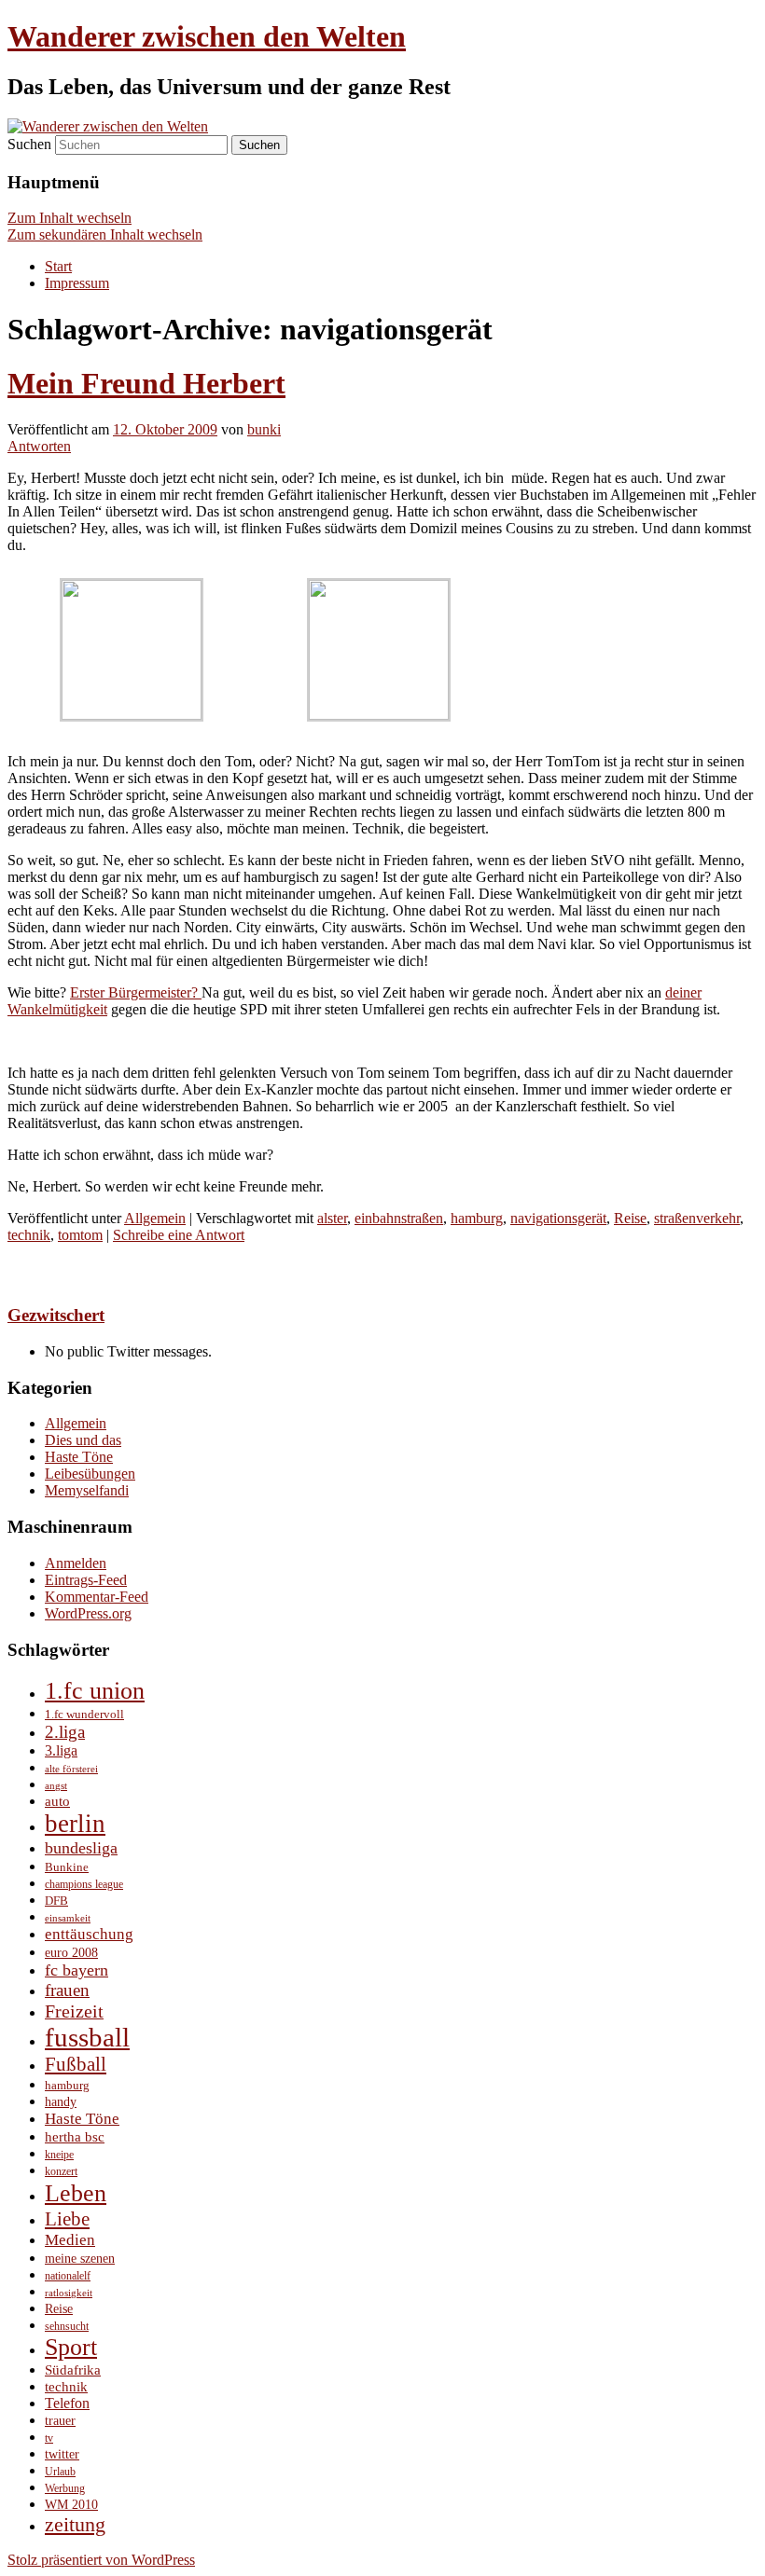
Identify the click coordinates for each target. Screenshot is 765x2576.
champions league (84, 1884)
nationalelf (68, 2276)
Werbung (65, 2489)
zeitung (75, 2524)
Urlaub (60, 2472)
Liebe (67, 2219)
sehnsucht (67, 2327)
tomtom (80, 1235)
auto (57, 1801)
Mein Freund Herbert (146, 383)
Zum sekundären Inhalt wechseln (105, 234)
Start (58, 266)
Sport (71, 2347)
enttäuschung (89, 1934)
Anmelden (76, 1563)
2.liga (65, 1732)
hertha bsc (75, 2136)
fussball (87, 2037)
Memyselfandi (87, 1490)
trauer (60, 2420)
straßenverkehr (697, 1218)
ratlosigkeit (69, 2293)
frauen (67, 1990)
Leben (76, 2193)
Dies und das (83, 1440)
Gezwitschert (56, 1315)
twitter (62, 2454)
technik (29, 1235)
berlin (75, 1824)
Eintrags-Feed (86, 1580)
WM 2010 (71, 2504)
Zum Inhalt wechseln (70, 218)
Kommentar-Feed (97, 1597)
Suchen (29, 144)
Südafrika (73, 2370)
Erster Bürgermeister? (136, 992)
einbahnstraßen (399, 1218)
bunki (264, 429)
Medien (70, 2240)
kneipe (59, 2155)
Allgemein (155, 1218)
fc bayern (76, 1970)
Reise (630, 1218)
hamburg (477, 1218)
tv (49, 2438)
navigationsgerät (558, 1218)
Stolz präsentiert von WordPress (101, 2560)
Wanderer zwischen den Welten (207, 36)
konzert (61, 2172)
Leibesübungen (90, 1474)
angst (56, 1786)
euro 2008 (71, 1952)
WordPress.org (88, 1613)
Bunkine (67, 1867)
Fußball (76, 2064)
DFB (56, 1901)
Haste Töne (79, 1457)
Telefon (67, 2403)
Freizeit (74, 2011)
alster (332, 1218)
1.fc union (95, 1691)
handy (61, 2101)
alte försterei (71, 1769)
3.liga (61, 1750)
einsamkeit (68, 1918)
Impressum (77, 283)
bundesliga (81, 1848)
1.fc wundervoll (84, 1714)
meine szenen (80, 2259)
